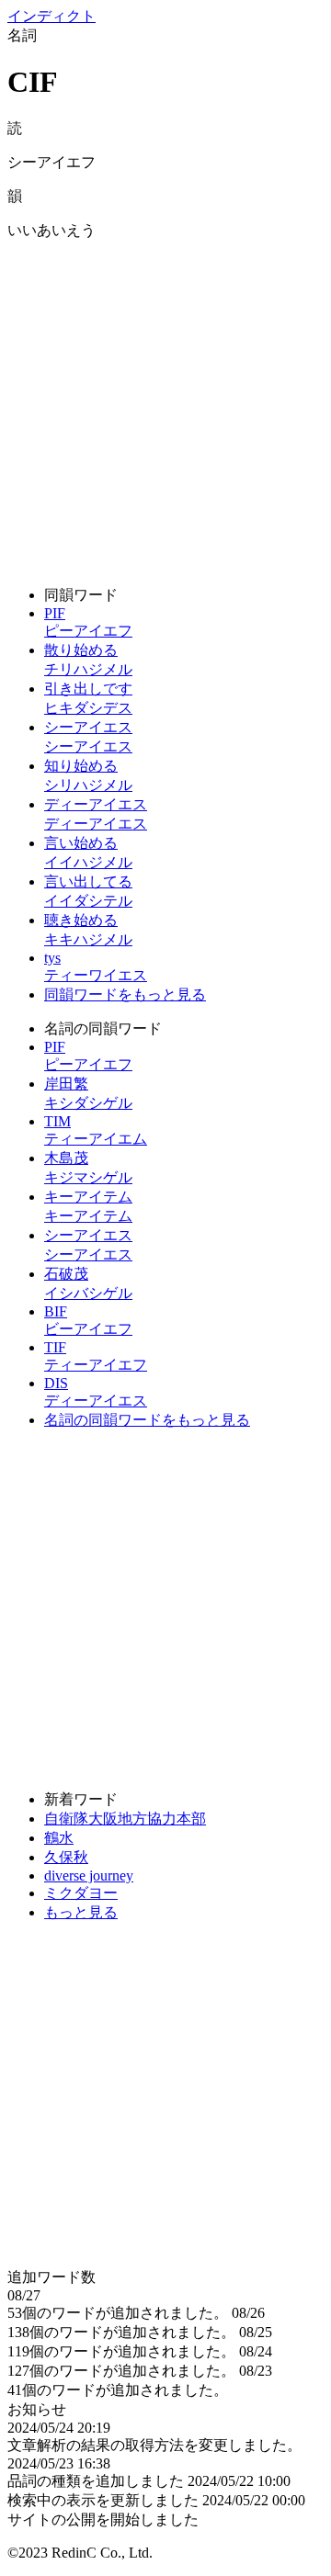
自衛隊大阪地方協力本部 (125, 1819)
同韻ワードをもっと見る (125, 994)
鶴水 (59, 1838)
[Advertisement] (165, 406)
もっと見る (81, 1912)
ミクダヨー (81, 1893)
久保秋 (66, 1857)
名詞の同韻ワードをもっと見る (147, 1420)
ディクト (51, 16)
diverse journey (89, 1876)
